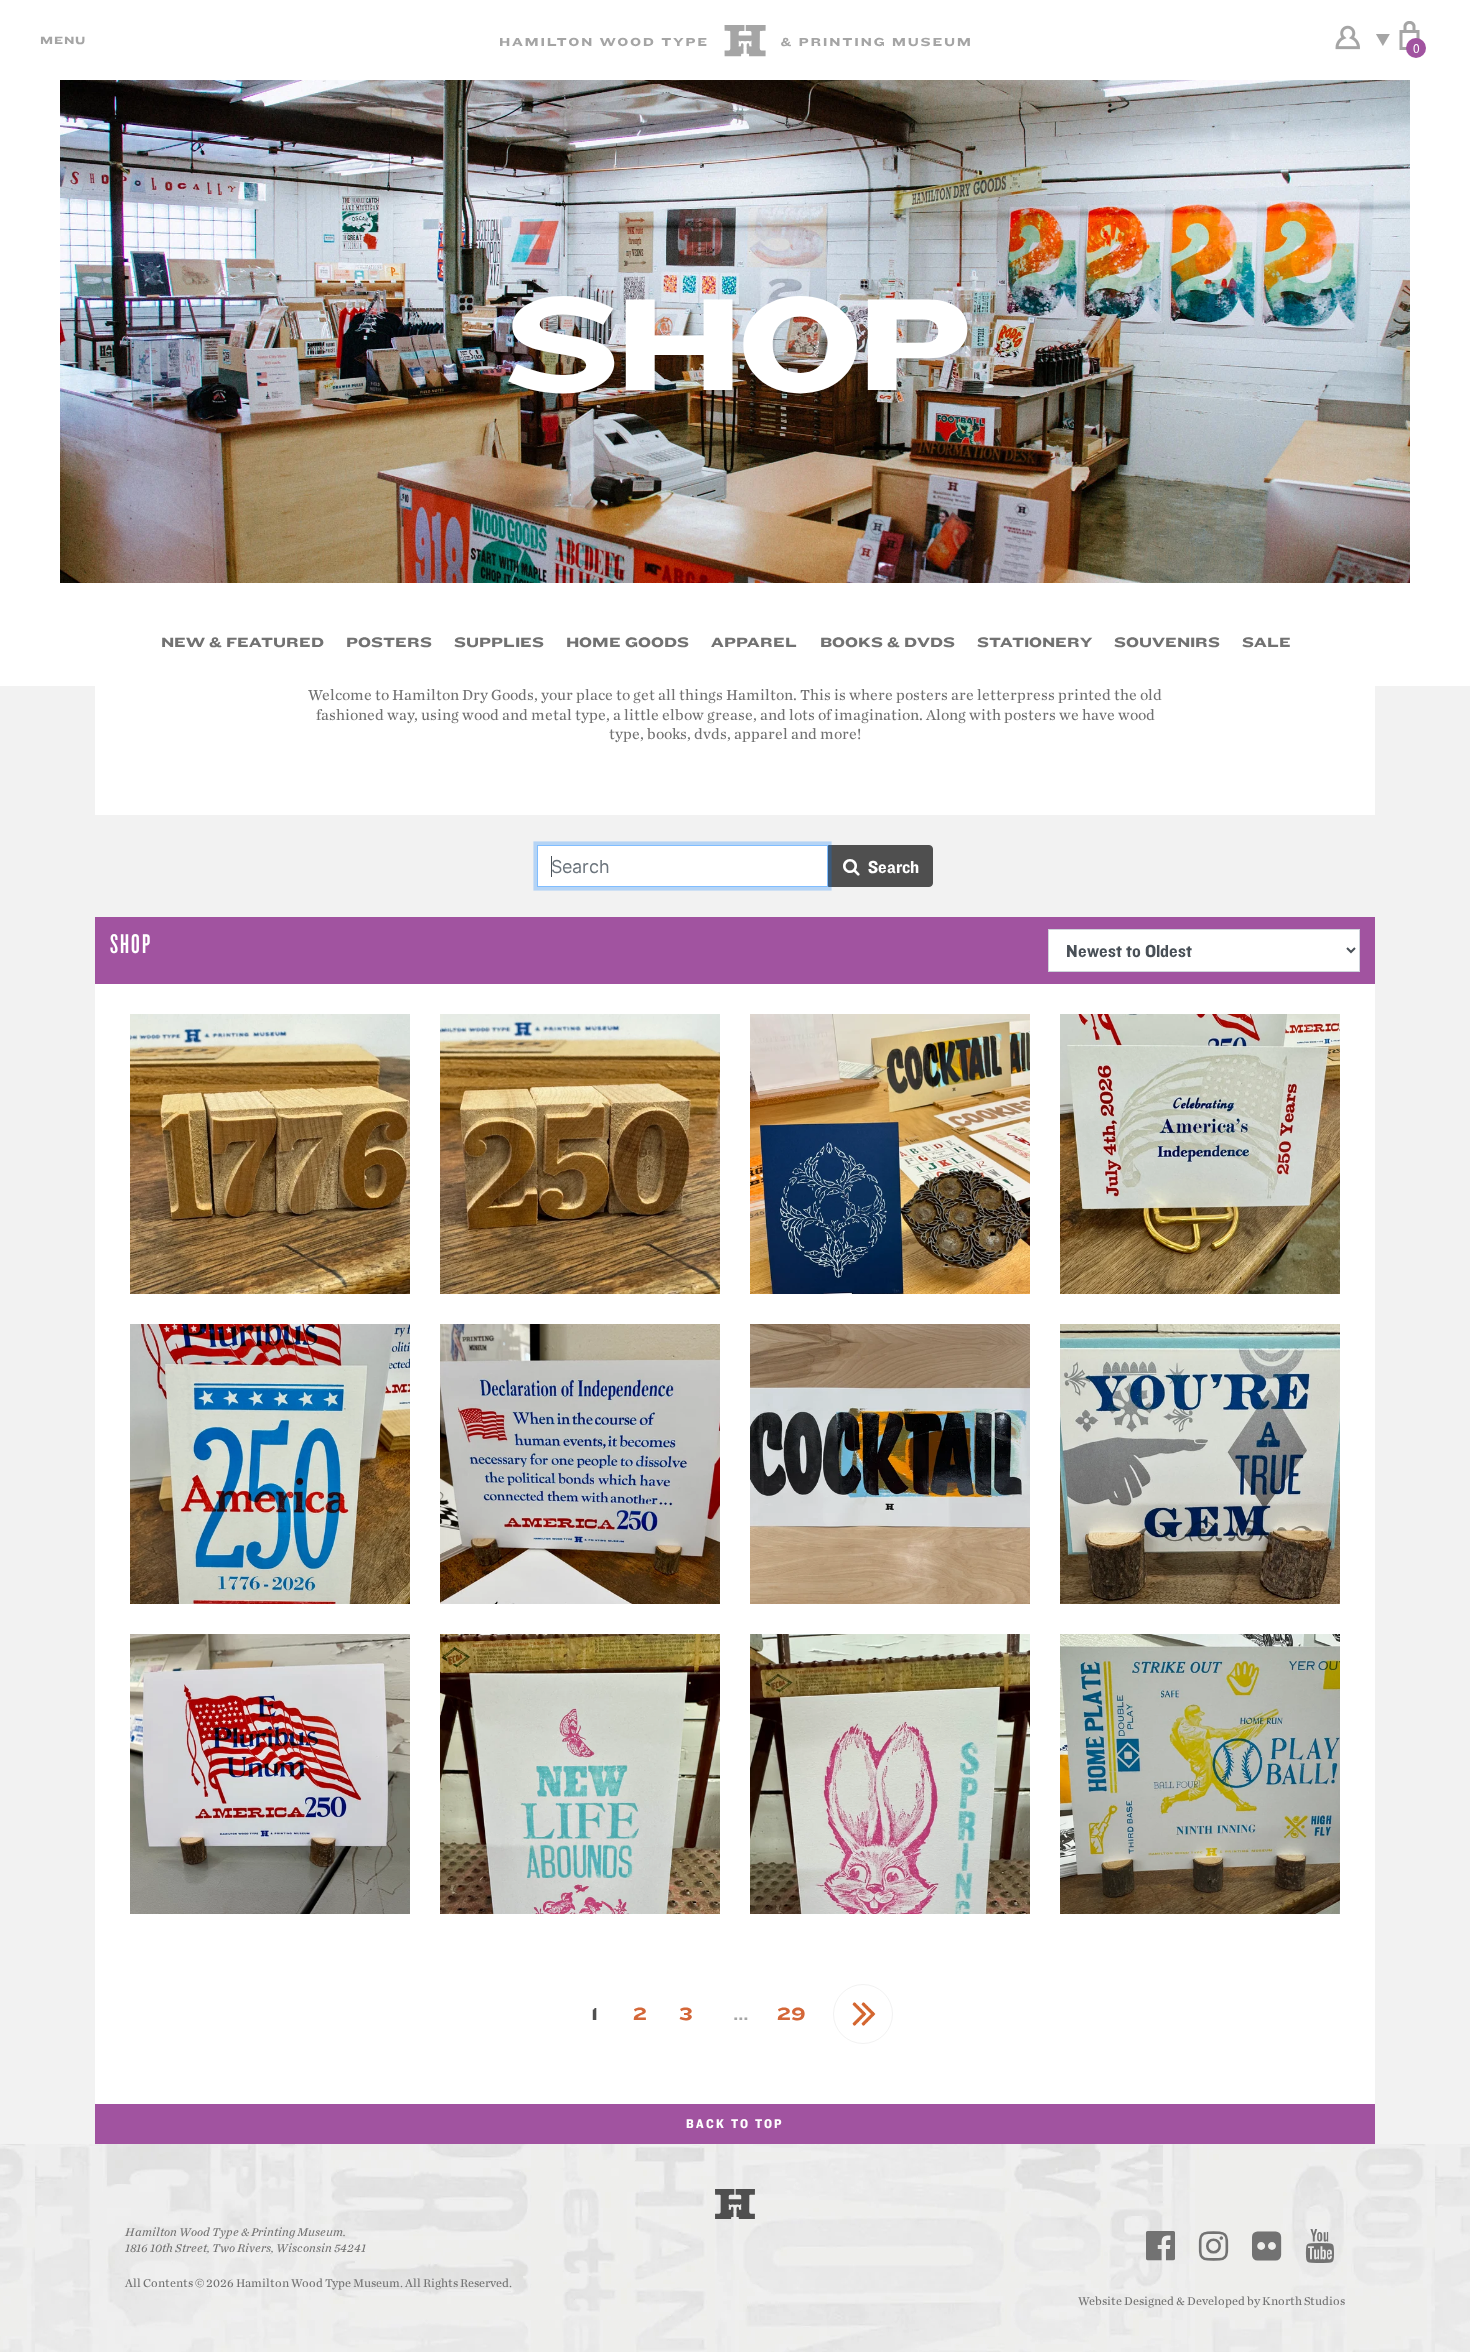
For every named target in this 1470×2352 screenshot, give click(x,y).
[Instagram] (1214, 2246)
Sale (1266, 642)
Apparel (754, 642)
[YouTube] (1320, 2246)
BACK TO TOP (735, 2123)
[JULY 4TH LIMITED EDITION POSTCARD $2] (1200, 1154)
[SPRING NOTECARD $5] (890, 1774)
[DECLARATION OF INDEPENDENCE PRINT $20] (580, 1464)
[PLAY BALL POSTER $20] (1200, 1774)
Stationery (1034, 642)
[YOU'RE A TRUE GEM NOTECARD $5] (1200, 1464)
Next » (863, 2014)
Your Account (1347, 38)
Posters (389, 642)
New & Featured (242, 642)
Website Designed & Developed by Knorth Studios (1211, 2301)
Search (889, 866)
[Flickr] (1267, 2246)
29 (791, 2013)
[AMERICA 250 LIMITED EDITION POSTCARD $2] (270, 1464)
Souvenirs (1167, 642)
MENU (60, 40)
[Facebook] (1161, 2246)
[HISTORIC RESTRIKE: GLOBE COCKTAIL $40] (890, 1464)
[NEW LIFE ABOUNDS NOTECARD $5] (580, 1774)
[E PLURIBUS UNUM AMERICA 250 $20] (270, 1774)
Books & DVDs (887, 642)
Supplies (499, 642)
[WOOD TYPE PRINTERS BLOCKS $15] (270, 1154)
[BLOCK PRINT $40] (890, 1154)
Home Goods (627, 642)
